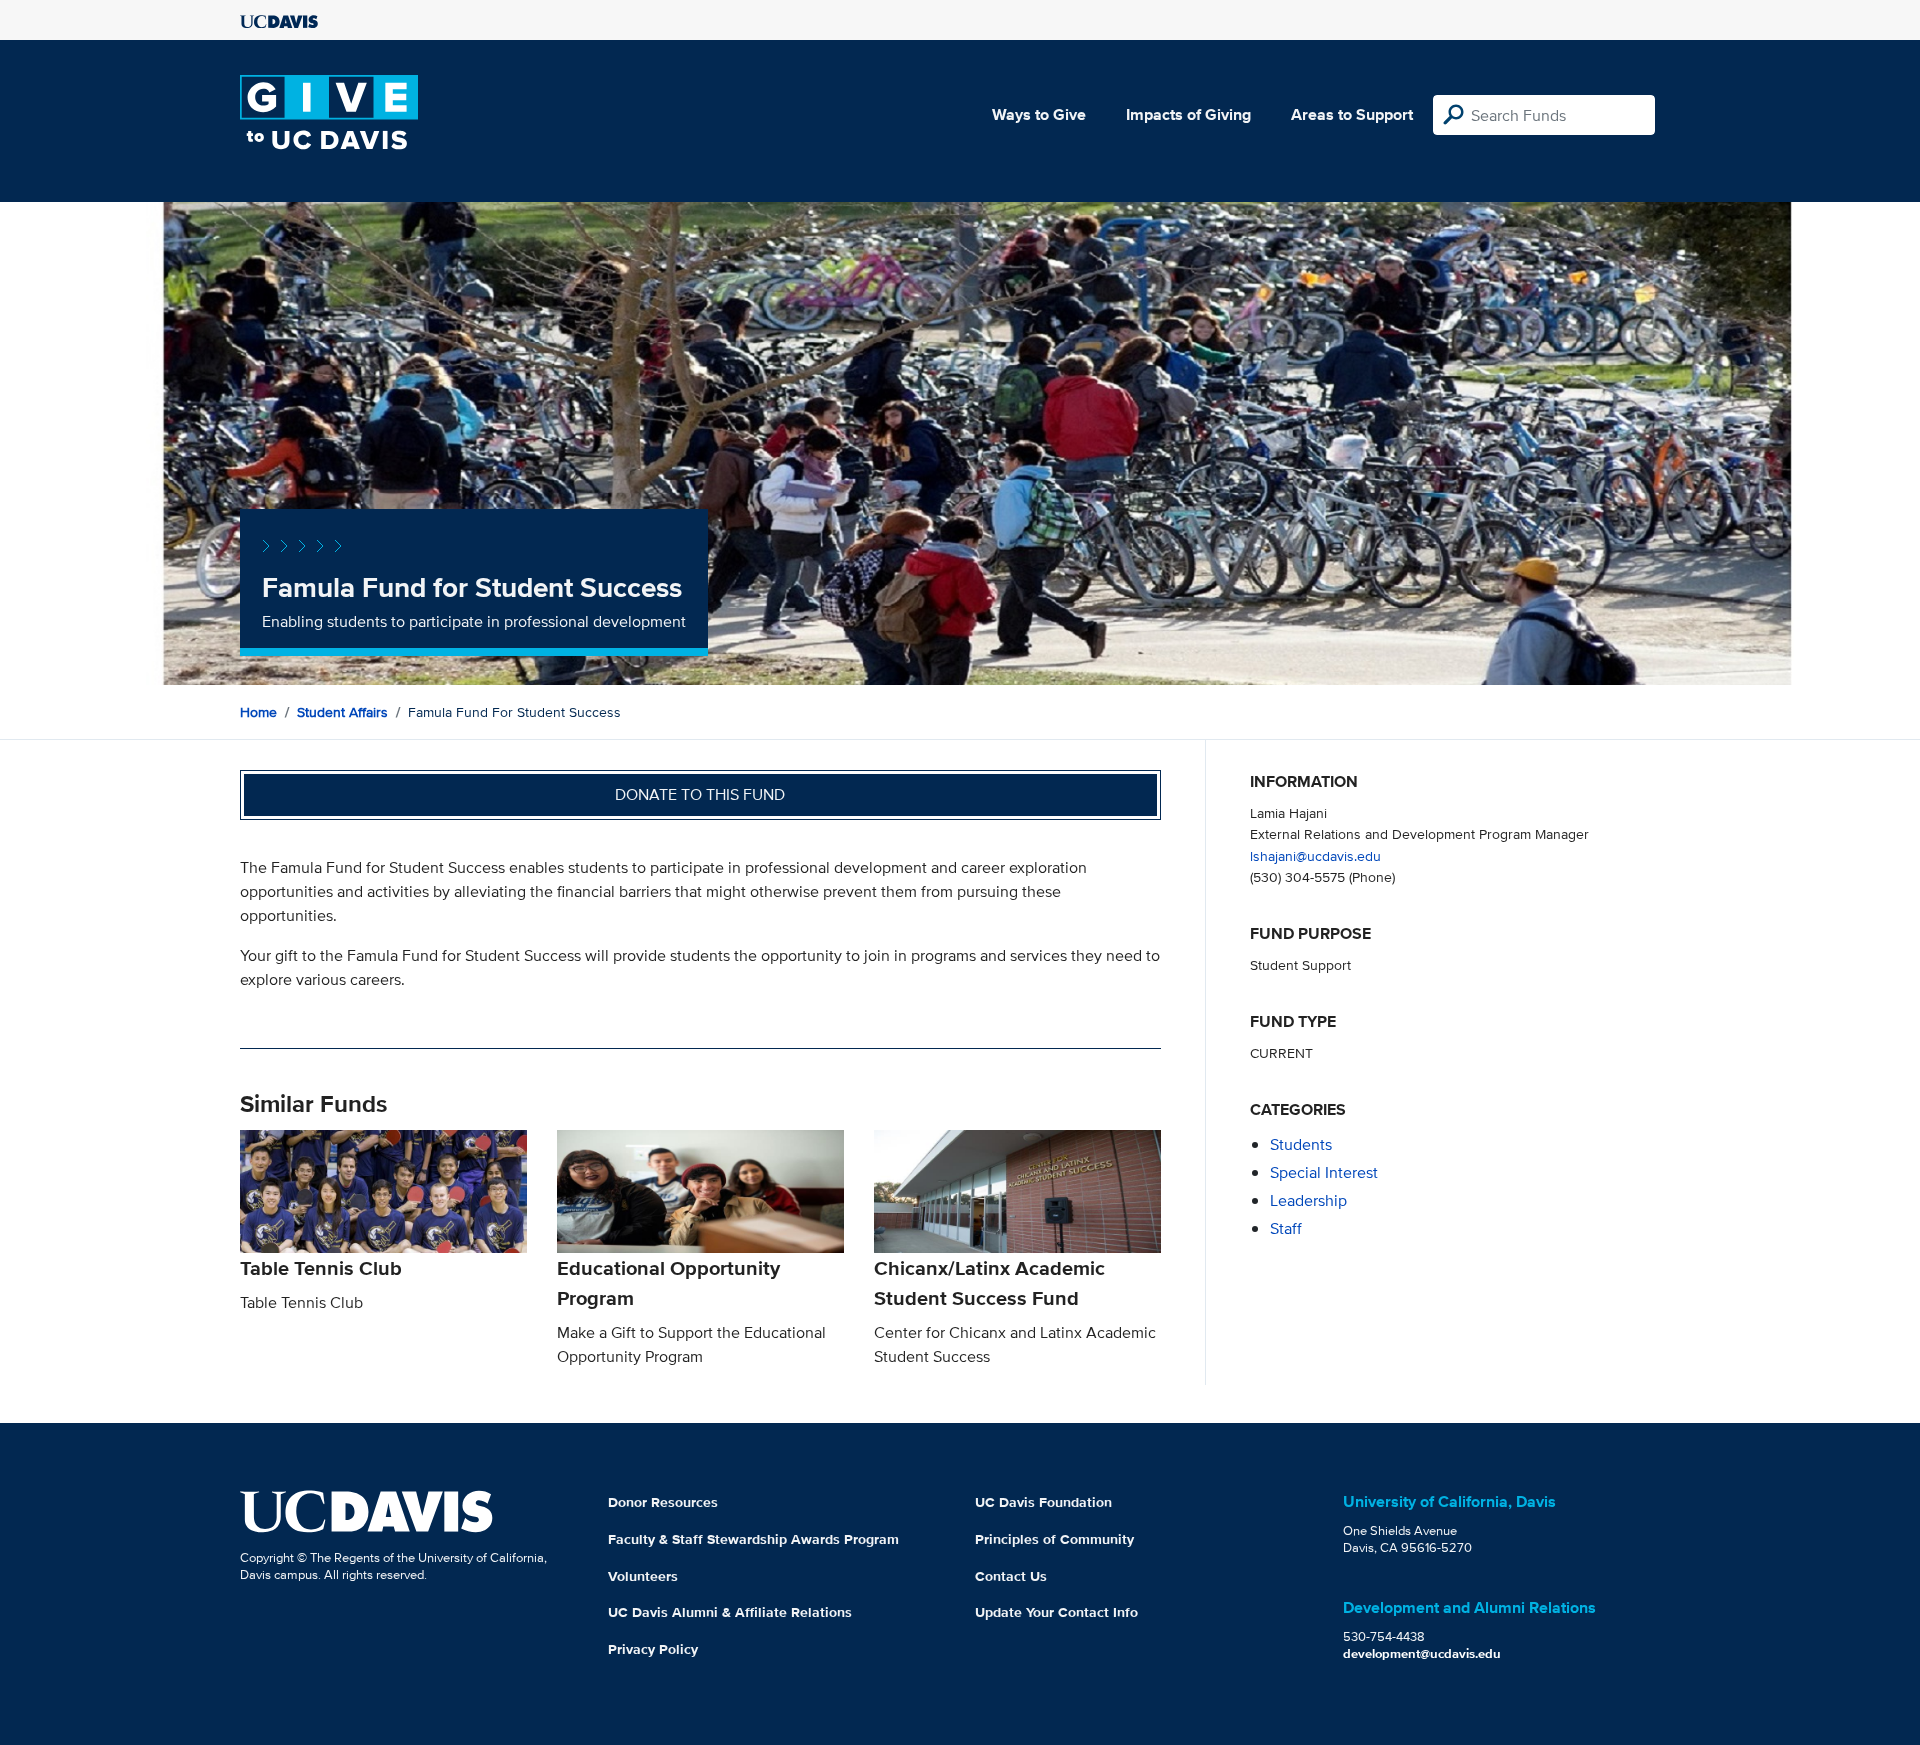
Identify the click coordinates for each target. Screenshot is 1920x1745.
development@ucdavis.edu (1422, 1653)
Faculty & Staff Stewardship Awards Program (753, 1539)
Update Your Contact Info (1056, 1612)
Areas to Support (1352, 114)
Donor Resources (663, 1502)
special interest (1324, 1172)
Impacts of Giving (1188, 114)
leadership (1308, 1200)
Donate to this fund (700, 794)
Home (258, 712)
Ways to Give (1039, 114)
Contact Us (1011, 1576)
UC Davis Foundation (1043, 1502)
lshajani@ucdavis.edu (1315, 855)
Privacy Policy (653, 1649)
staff (1286, 1228)
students (1301, 1144)
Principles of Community (1054, 1539)
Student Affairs (342, 712)
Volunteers (643, 1576)
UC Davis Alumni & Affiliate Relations (730, 1612)
